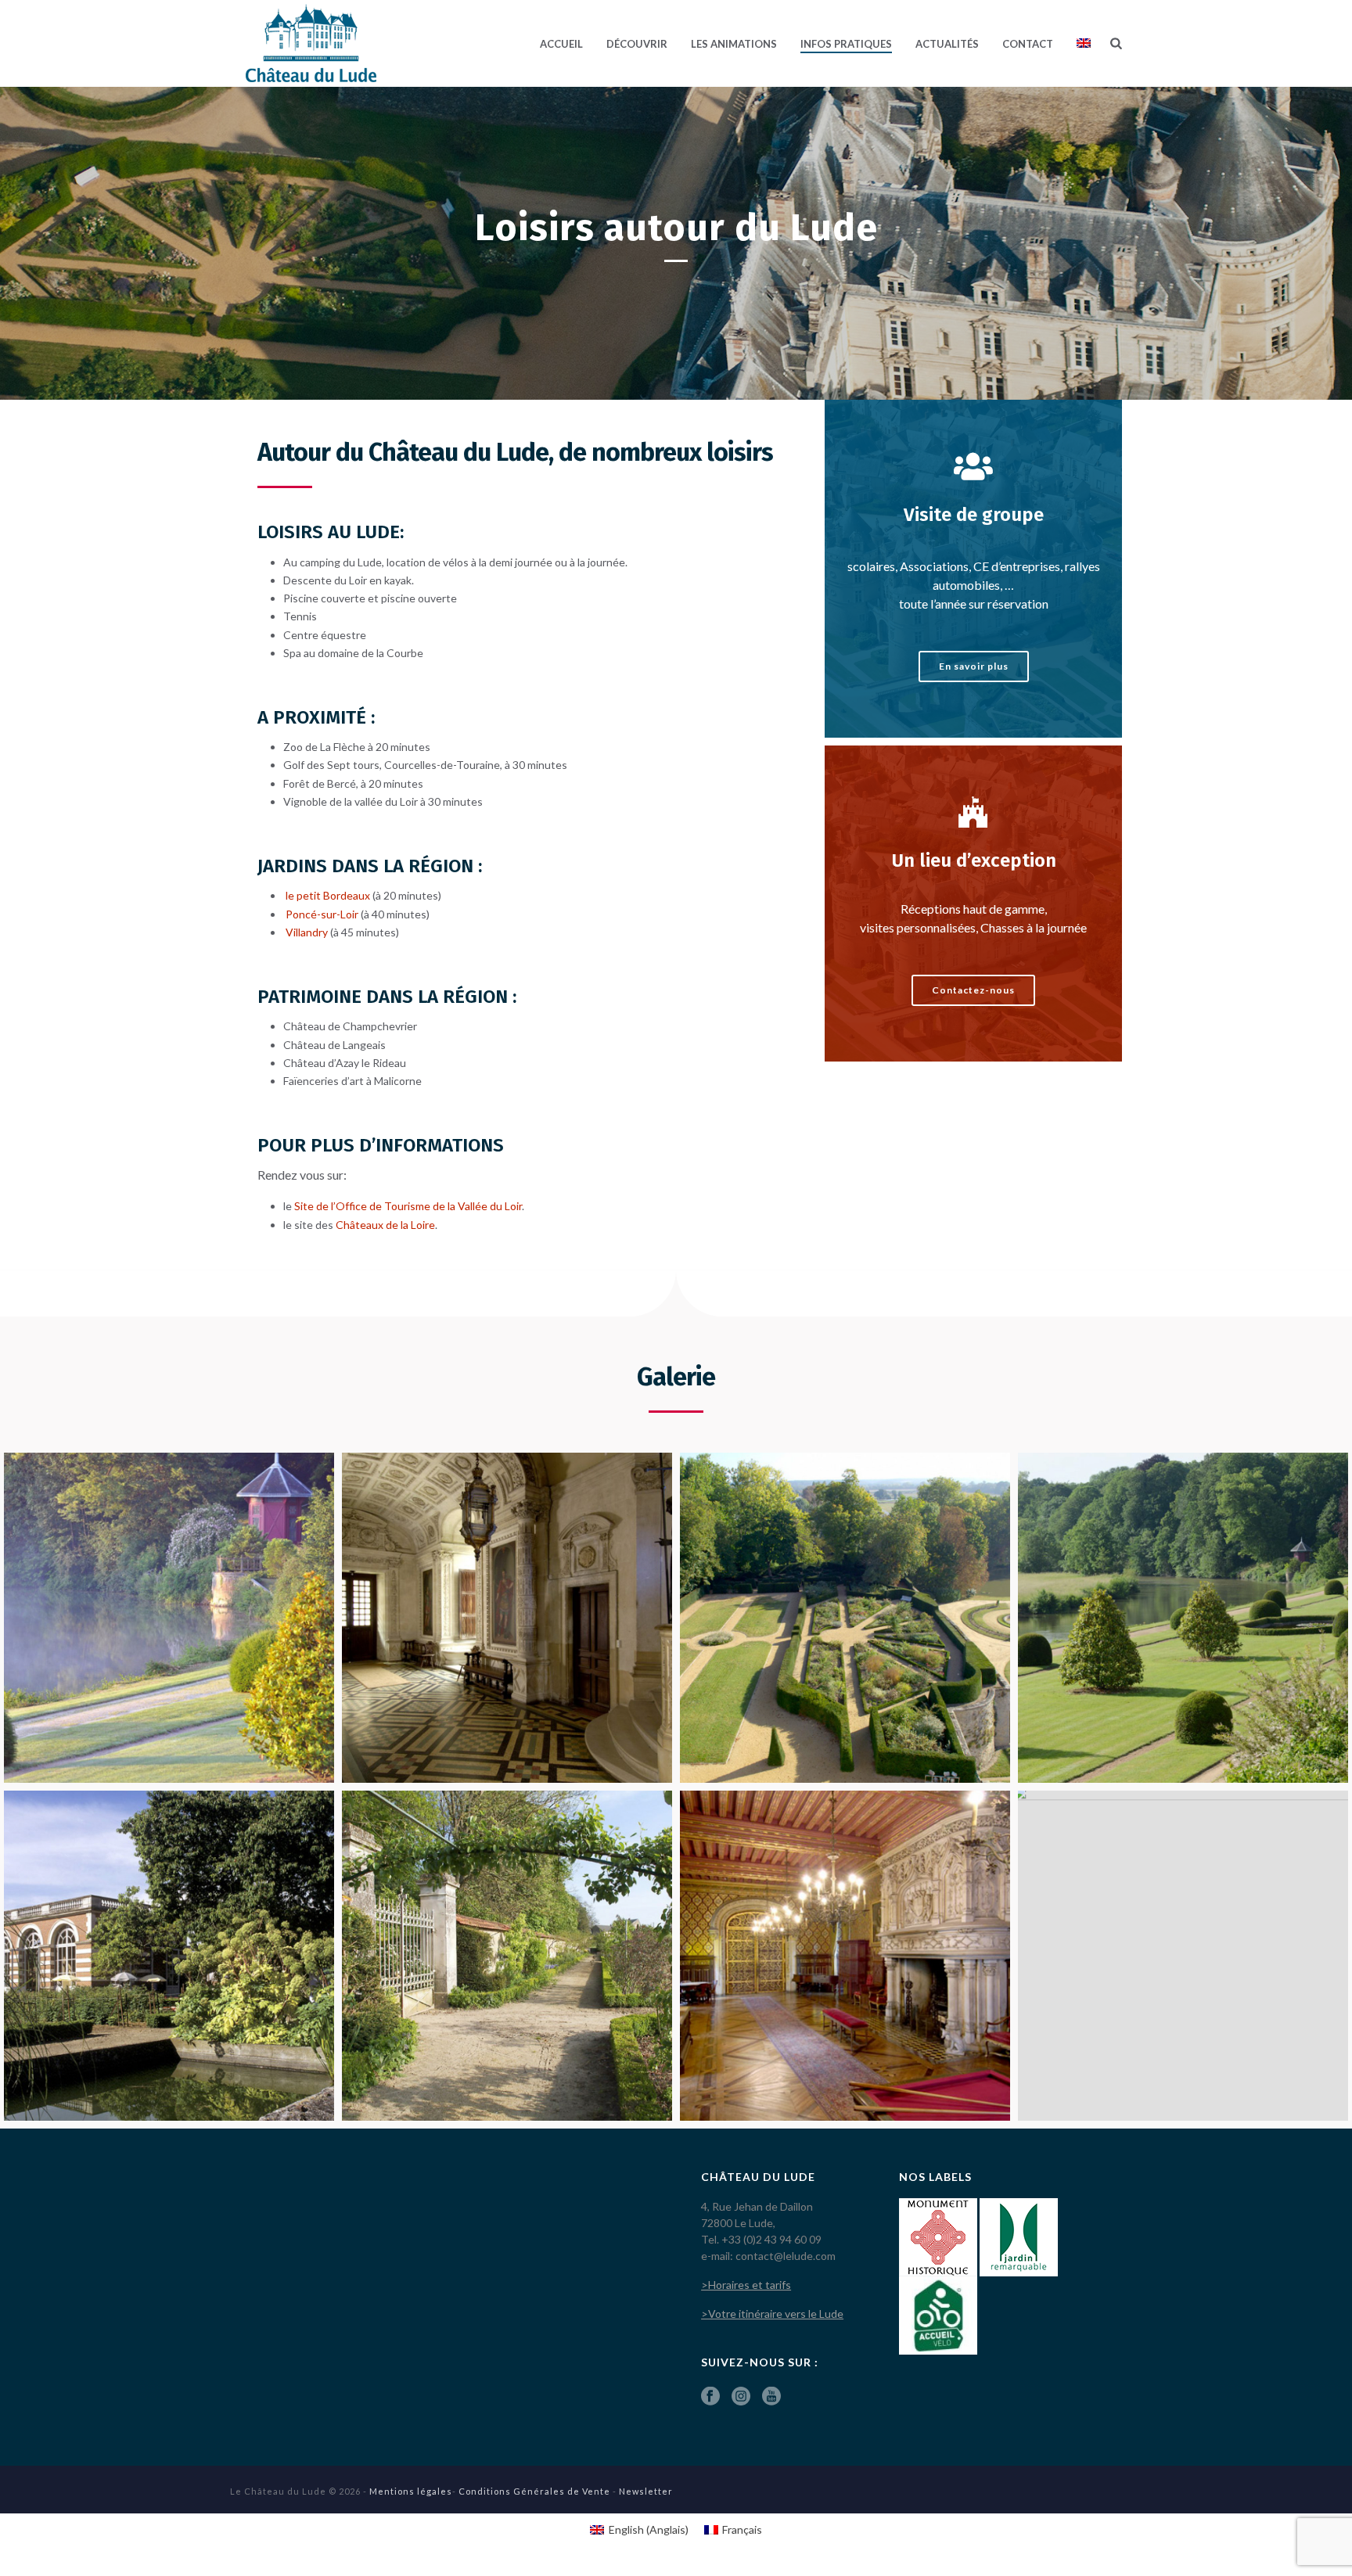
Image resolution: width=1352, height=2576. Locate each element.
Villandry (307, 932)
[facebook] (710, 2397)
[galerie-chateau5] (169, 1956)
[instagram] (741, 2397)
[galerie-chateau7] (507, 1956)
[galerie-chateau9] (1183, 1956)
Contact (1028, 44)
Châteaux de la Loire (385, 1225)
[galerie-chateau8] (845, 1956)
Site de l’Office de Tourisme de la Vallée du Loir (408, 1206)
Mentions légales (411, 2491)
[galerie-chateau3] (845, 1618)
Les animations (734, 44)
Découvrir (637, 44)
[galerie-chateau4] (1183, 1618)
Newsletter (646, 2491)
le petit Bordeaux (328, 895)
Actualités (947, 44)
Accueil (561, 44)
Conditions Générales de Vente (534, 2491)
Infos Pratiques (846, 44)
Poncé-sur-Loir (321, 914)
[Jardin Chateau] (169, 1618)
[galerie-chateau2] (507, 1618)
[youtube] (771, 2397)
